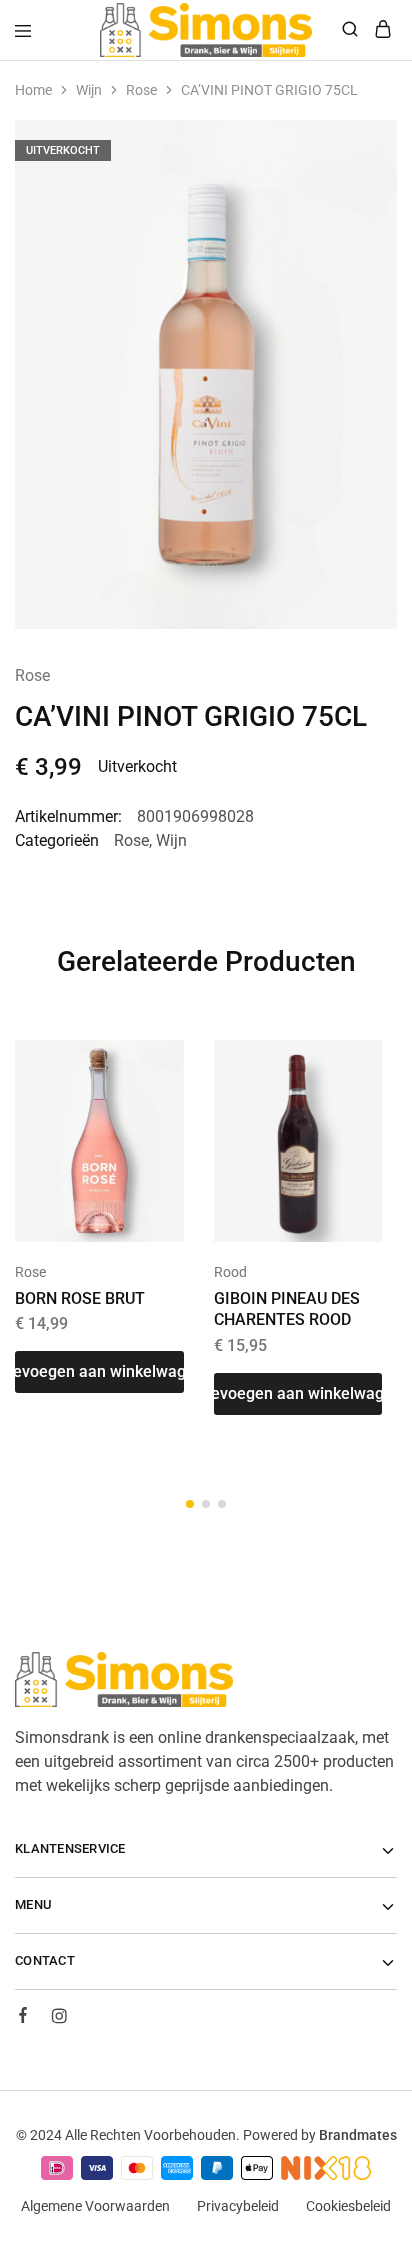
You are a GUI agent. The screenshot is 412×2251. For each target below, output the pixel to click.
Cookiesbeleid (348, 2206)
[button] (99, 1372)
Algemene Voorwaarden (95, 2206)
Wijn (89, 90)
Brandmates (358, 2135)
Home (33, 90)
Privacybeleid (238, 2206)
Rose (141, 90)
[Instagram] (59, 2019)
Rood (230, 1272)
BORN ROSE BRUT (80, 1298)
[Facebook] (23, 2018)
